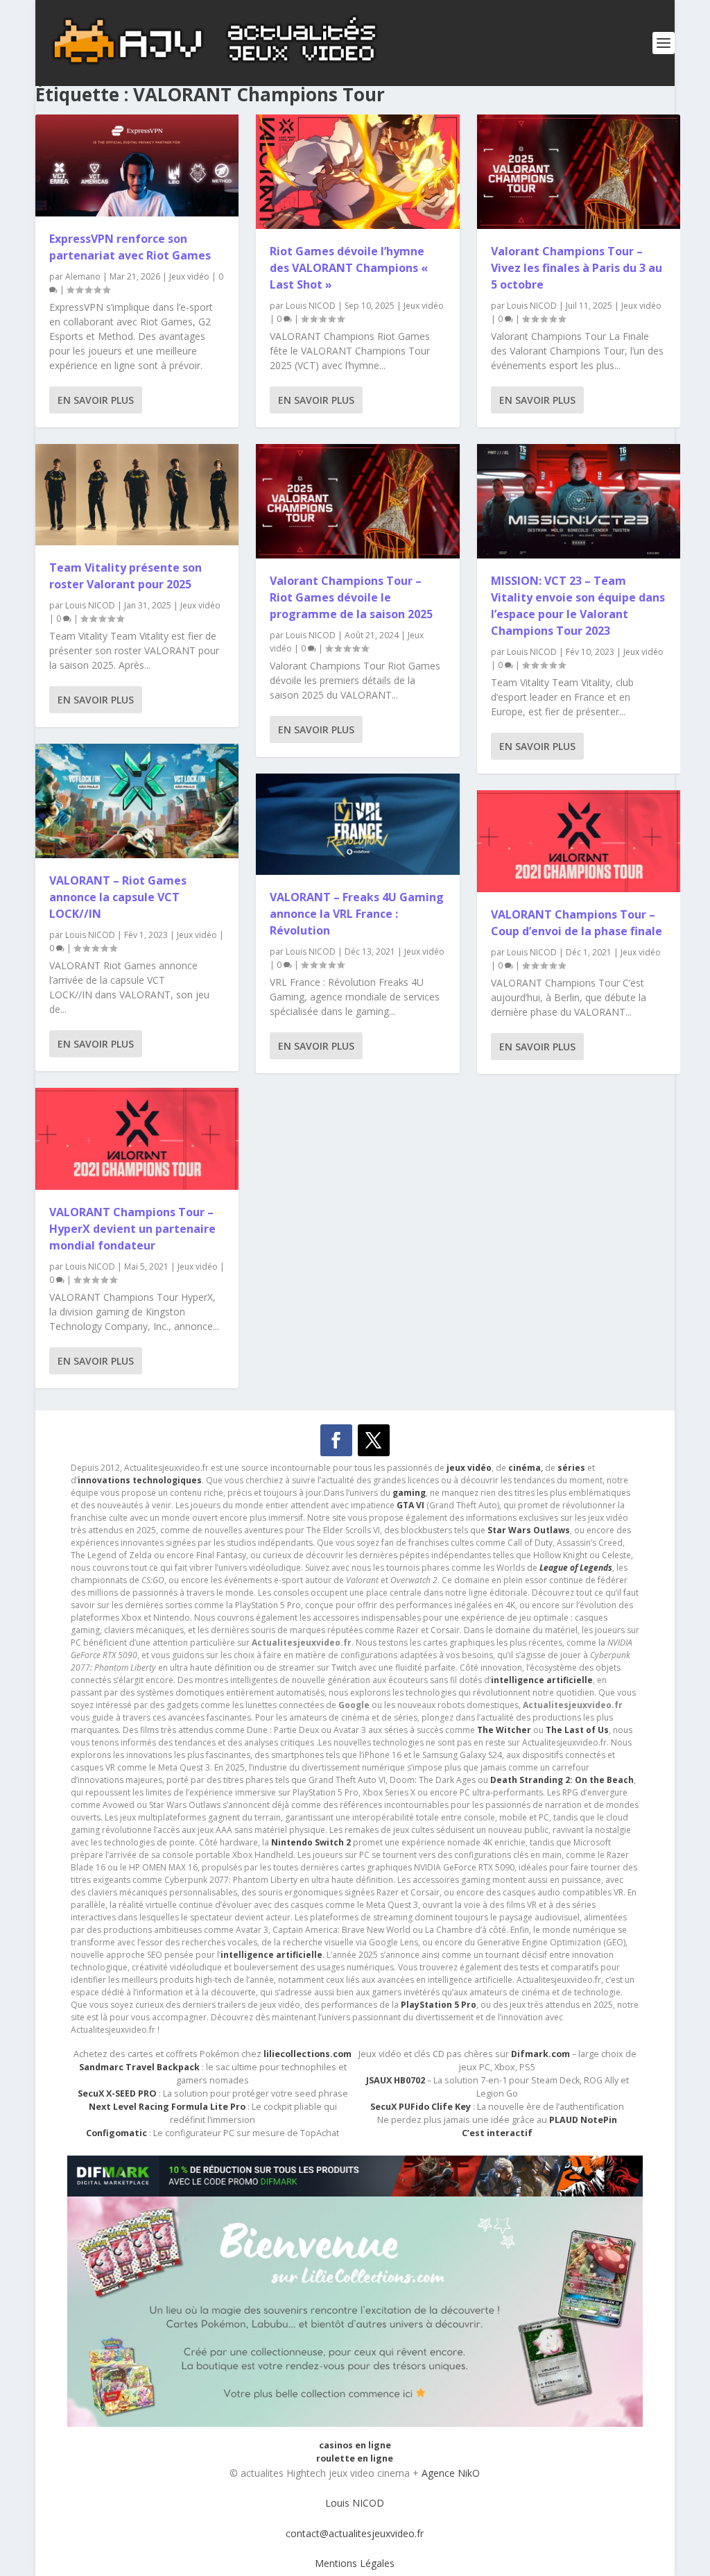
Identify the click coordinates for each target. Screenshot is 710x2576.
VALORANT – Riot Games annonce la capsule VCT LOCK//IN (118, 897)
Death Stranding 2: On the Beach (562, 1780)
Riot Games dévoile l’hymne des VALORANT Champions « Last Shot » (349, 268)
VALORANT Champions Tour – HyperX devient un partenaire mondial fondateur (132, 1229)
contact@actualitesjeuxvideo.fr (355, 2533)
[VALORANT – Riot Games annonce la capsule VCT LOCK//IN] (137, 801)
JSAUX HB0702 (396, 2080)
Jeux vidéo (189, 276)
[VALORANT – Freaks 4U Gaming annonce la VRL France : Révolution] (357, 825)
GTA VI (410, 1505)
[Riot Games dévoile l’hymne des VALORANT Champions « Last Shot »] (357, 172)
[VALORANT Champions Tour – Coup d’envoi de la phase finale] (579, 841)
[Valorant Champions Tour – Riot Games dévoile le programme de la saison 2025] (357, 501)
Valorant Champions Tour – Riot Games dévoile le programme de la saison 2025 (351, 597)
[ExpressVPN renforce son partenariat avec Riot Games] (137, 165)
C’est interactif (497, 2133)
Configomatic (116, 2133)
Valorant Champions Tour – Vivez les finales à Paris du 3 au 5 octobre (577, 268)
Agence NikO (451, 2473)
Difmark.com (540, 2054)
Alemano (83, 276)
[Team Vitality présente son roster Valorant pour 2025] (137, 495)
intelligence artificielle (271, 1955)
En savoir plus (96, 400)
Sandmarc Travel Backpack (139, 2067)
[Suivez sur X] (374, 1440)
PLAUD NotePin (583, 2120)
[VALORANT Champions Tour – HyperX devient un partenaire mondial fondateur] (137, 1139)
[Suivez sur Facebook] (336, 1440)
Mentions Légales (355, 2563)
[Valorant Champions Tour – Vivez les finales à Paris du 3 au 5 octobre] (579, 172)
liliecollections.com (308, 2054)
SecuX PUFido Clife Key (421, 2107)
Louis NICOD (90, 605)
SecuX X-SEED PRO (117, 2093)
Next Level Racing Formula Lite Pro (167, 2107)
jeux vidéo (469, 1468)
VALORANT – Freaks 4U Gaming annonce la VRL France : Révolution (357, 914)
